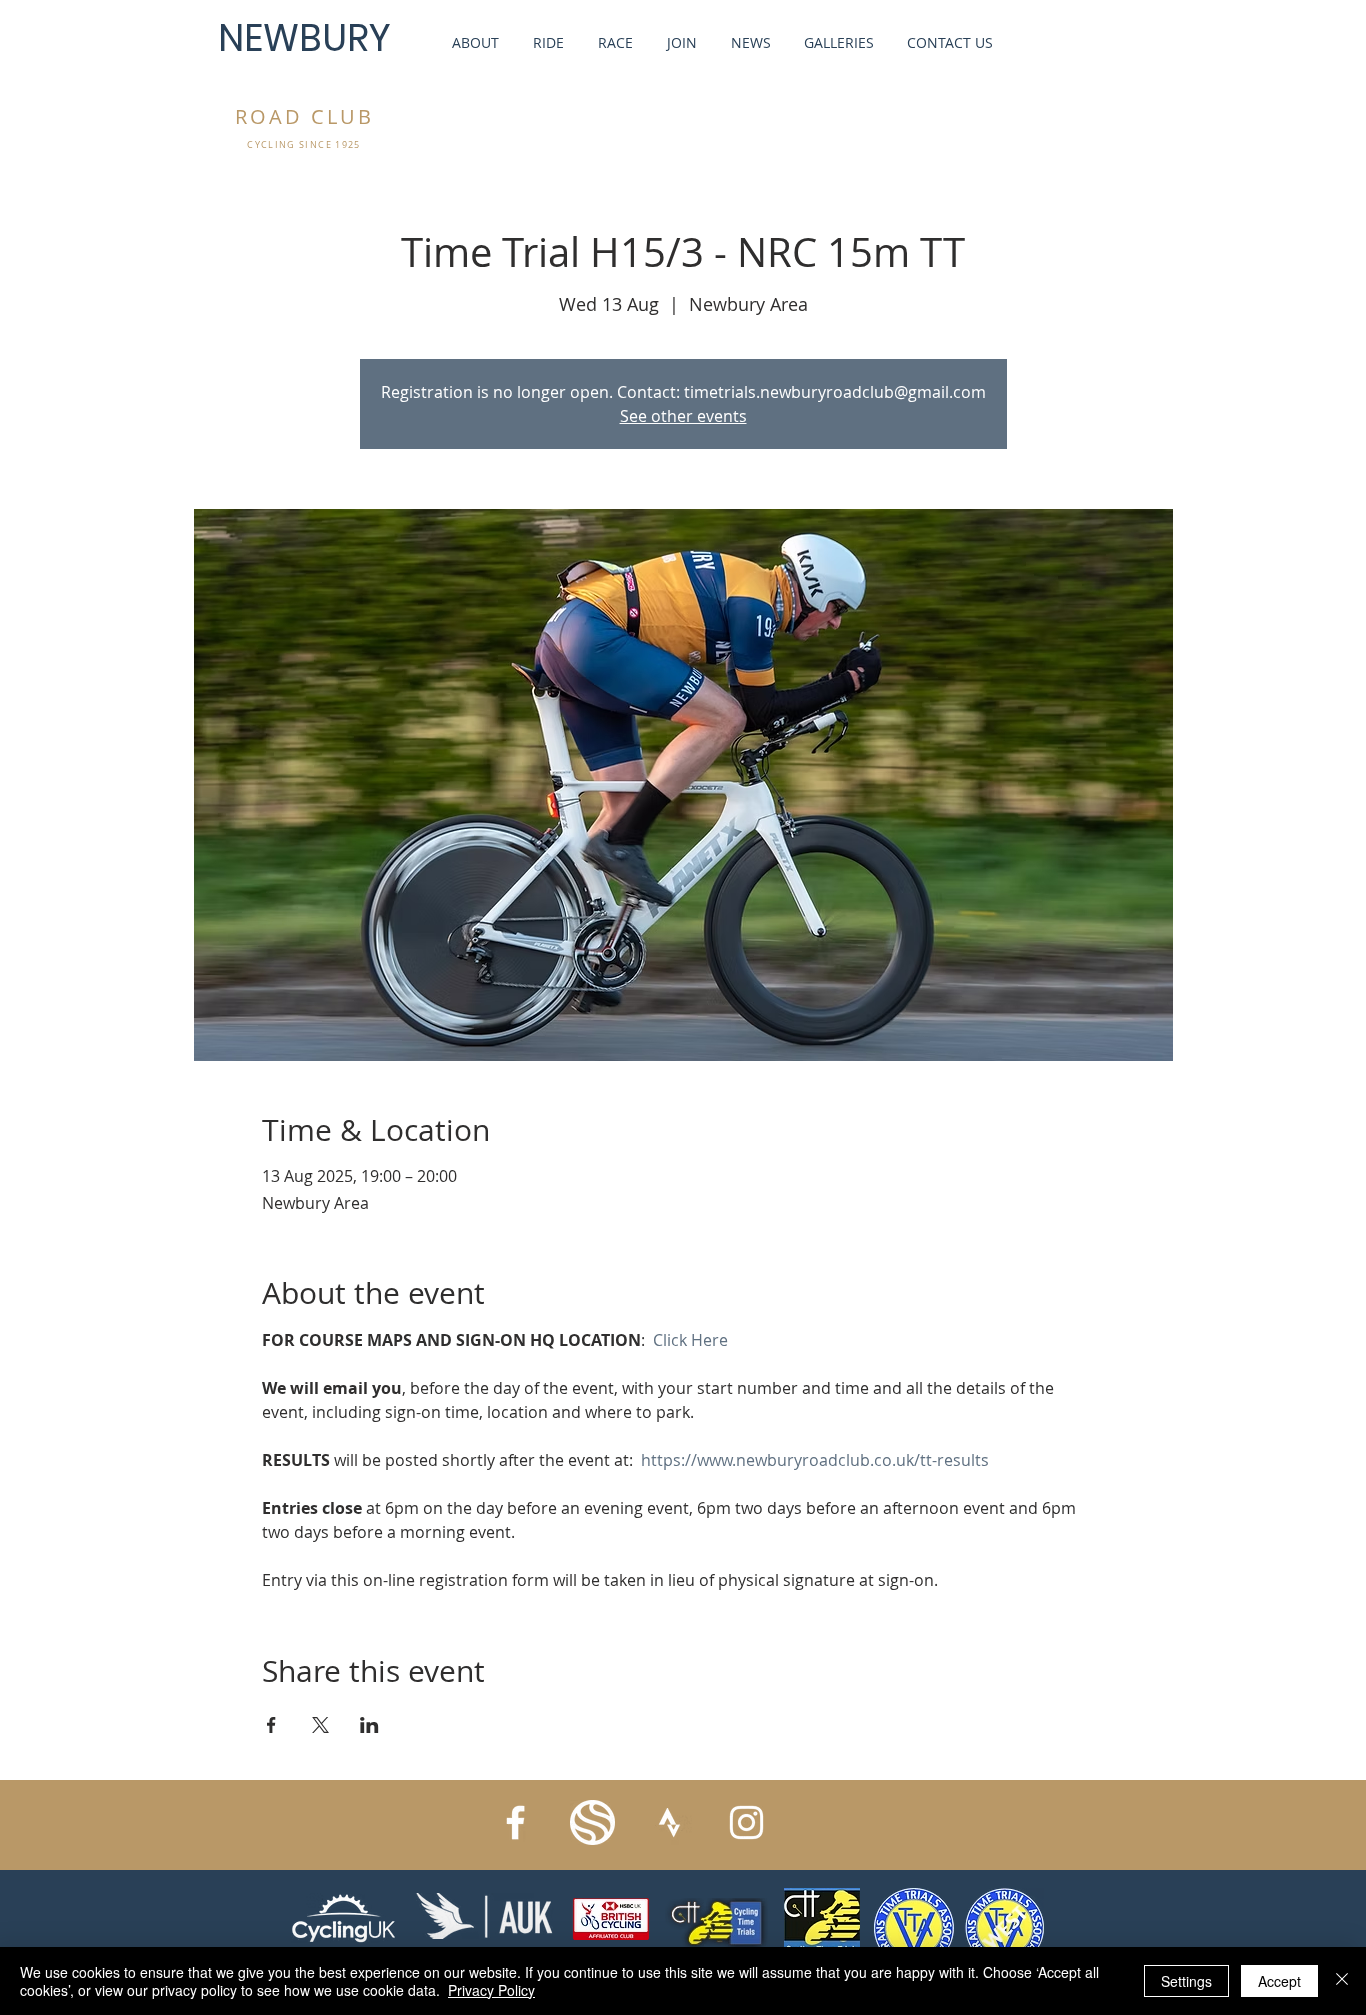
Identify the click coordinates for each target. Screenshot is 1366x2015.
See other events (683, 416)
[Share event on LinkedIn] (369, 1725)
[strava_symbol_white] (669, 1822)
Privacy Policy (491, 1990)
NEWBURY (304, 38)
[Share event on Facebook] (271, 1725)
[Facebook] (515, 1822)
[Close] (1342, 1981)
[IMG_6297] (592, 1822)
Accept (1279, 1981)
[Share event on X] (320, 1725)
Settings (1186, 1981)
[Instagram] (746, 1822)
